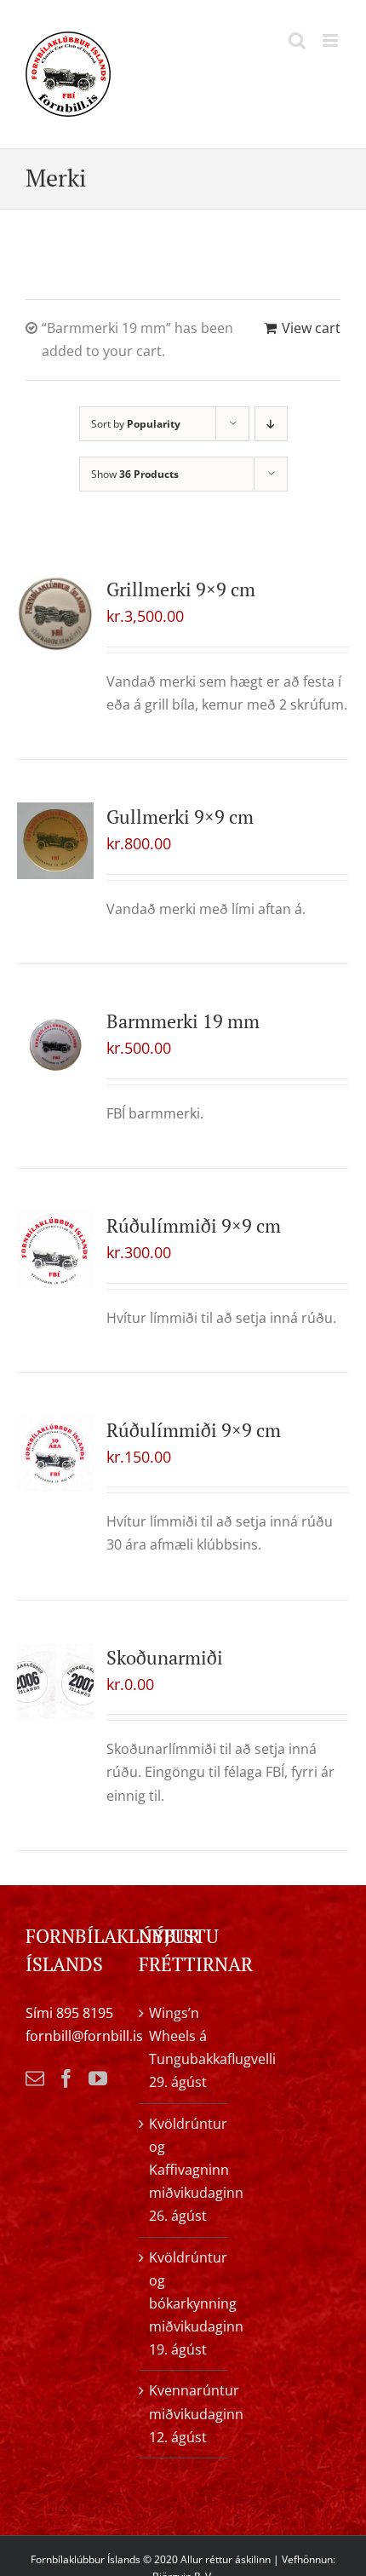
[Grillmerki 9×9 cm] (55, 613)
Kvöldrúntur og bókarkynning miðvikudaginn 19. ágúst (183, 2304)
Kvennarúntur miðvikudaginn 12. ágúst (183, 2413)
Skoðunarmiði (165, 1657)
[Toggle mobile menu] (332, 40)
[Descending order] (271, 424)
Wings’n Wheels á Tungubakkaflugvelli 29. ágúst (183, 2048)
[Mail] (35, 2079)
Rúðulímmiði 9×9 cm (194, 1225)
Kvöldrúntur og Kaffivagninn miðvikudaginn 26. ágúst (183, 2170)
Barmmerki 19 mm (183, 1021)
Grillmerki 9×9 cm (181, 589)
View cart (311, 328)
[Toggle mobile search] (297, 40)
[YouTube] (98, 2079)
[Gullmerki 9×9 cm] (55, 841)
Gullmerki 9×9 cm (180, 816)
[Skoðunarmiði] (55, 1682)
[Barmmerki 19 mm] (55, 1045)
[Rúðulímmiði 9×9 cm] (55, 1250)
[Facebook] (66, 2079)
